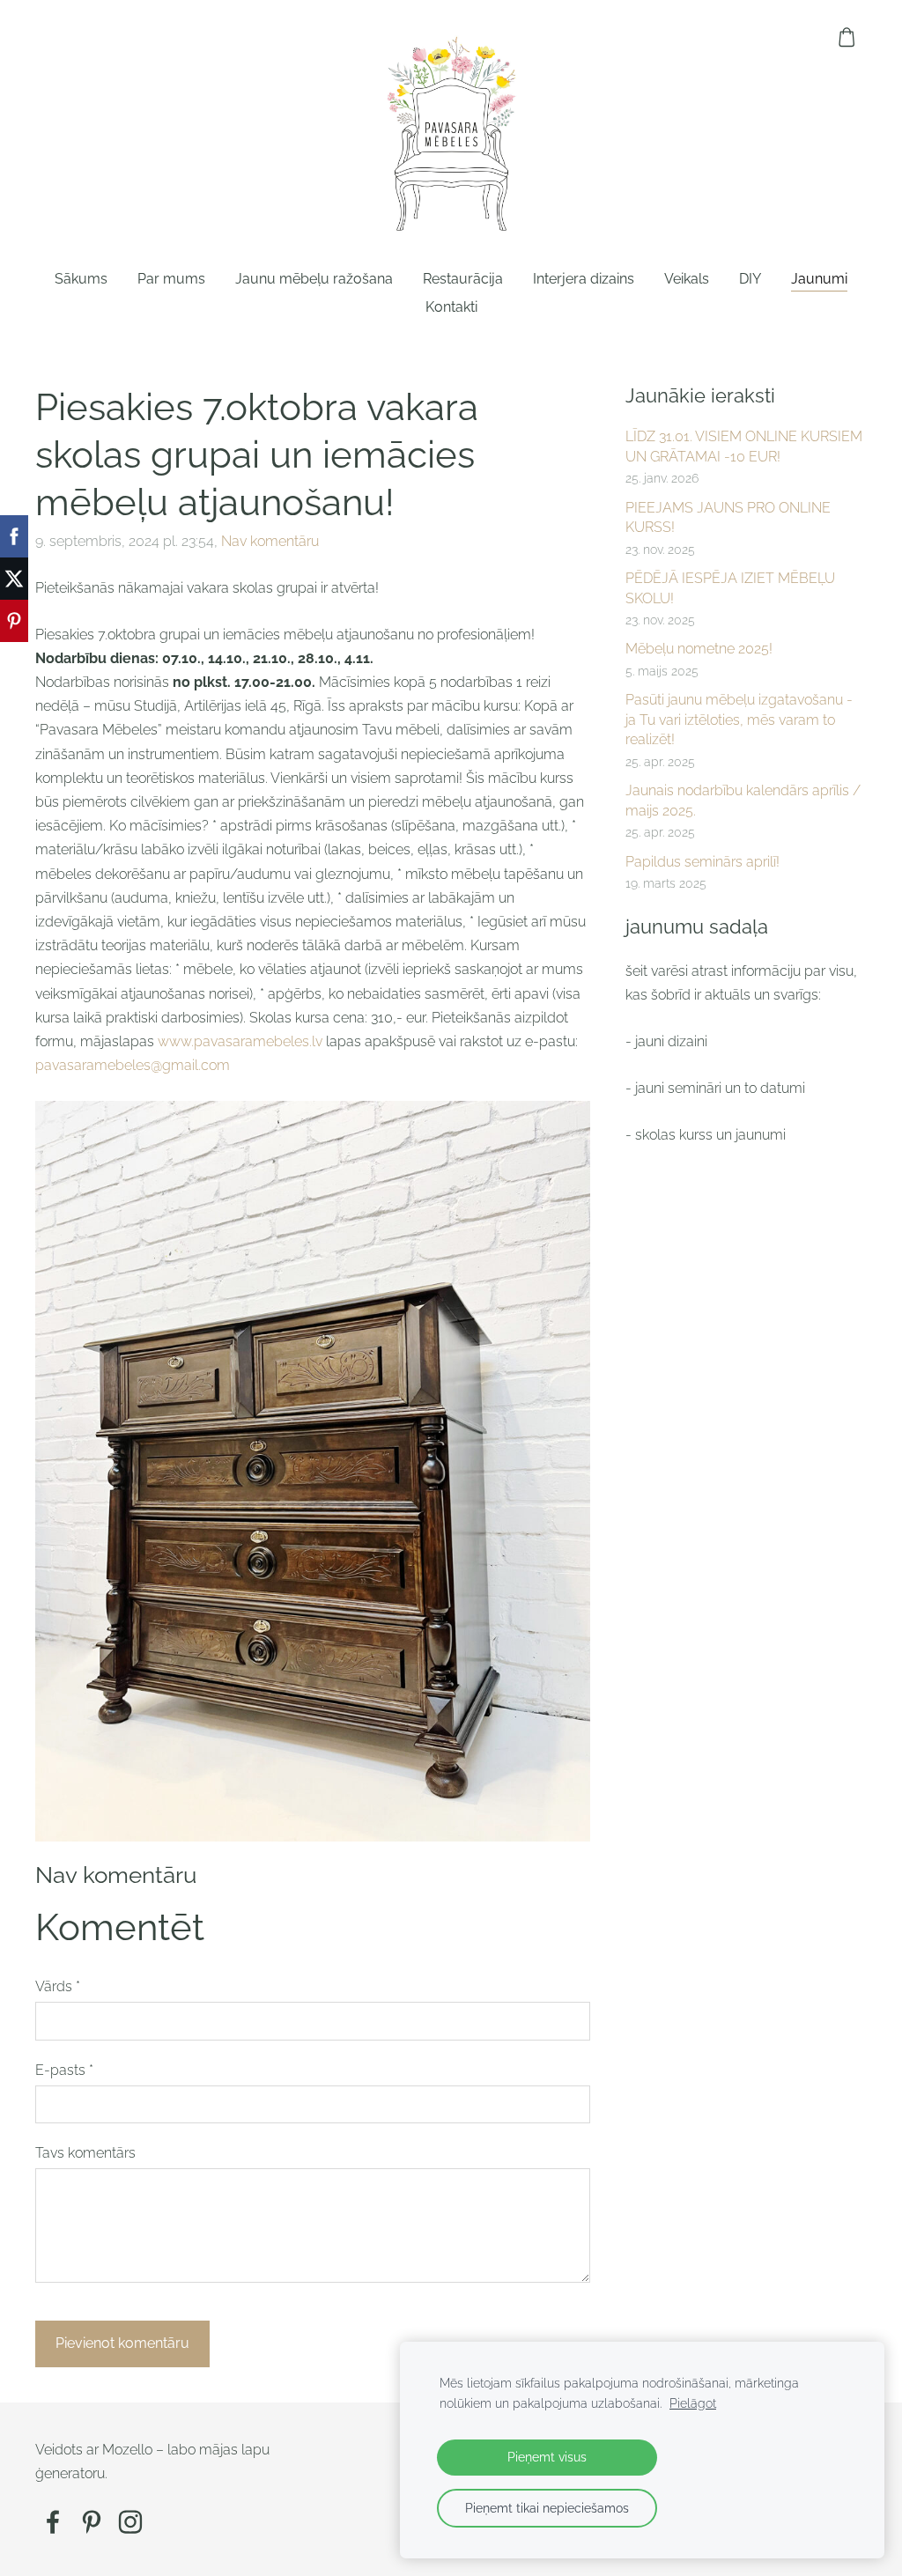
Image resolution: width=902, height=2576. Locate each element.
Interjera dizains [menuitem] (584, 279)
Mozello (127, 2450)
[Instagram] (130, 2522)
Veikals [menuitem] (687, 279)
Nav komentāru (270, 541)
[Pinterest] (92, 2522)
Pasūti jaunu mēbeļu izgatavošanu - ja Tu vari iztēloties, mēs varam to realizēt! (739, 720)
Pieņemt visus (547, 2457)
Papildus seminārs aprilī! (702, 862)
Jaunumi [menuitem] (819, 279)
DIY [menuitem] (750, 279)
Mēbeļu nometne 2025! (699, 649)
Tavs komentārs (85, 2153)
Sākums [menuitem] (81, 279)
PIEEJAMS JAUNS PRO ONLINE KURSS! (728, 517)
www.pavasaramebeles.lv (240, 1041)
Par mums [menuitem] (171, 279)
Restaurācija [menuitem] (463, 279)
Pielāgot (693, 2403)
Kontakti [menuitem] (451, 307)
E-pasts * (64, 2070)
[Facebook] (53, 2522)
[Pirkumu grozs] (847, 37)
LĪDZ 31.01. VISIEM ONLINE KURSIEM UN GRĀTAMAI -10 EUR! (744, 446)
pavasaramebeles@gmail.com (133, 1065)
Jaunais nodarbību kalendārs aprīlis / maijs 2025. (743, 800)
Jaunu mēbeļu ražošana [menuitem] (314, 279)
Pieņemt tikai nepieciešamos (547, 2508)
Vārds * (58, 1986)
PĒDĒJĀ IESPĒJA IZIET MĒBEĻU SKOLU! (730, 588)
